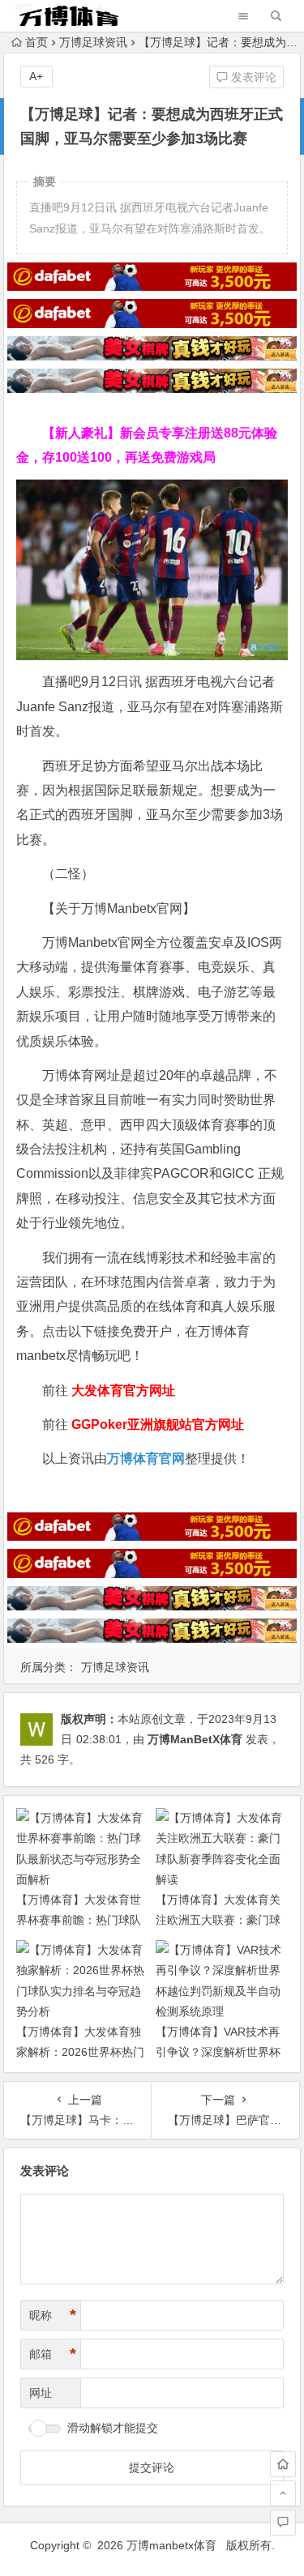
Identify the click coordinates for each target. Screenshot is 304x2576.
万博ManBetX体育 (195, 1739)
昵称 (53, 2315)
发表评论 (252, 77)
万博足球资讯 (93, 42)
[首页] (283, 2464)
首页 (36, 42)
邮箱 (53, 2354)
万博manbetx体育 (171, 2545)
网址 (41, 2393)
